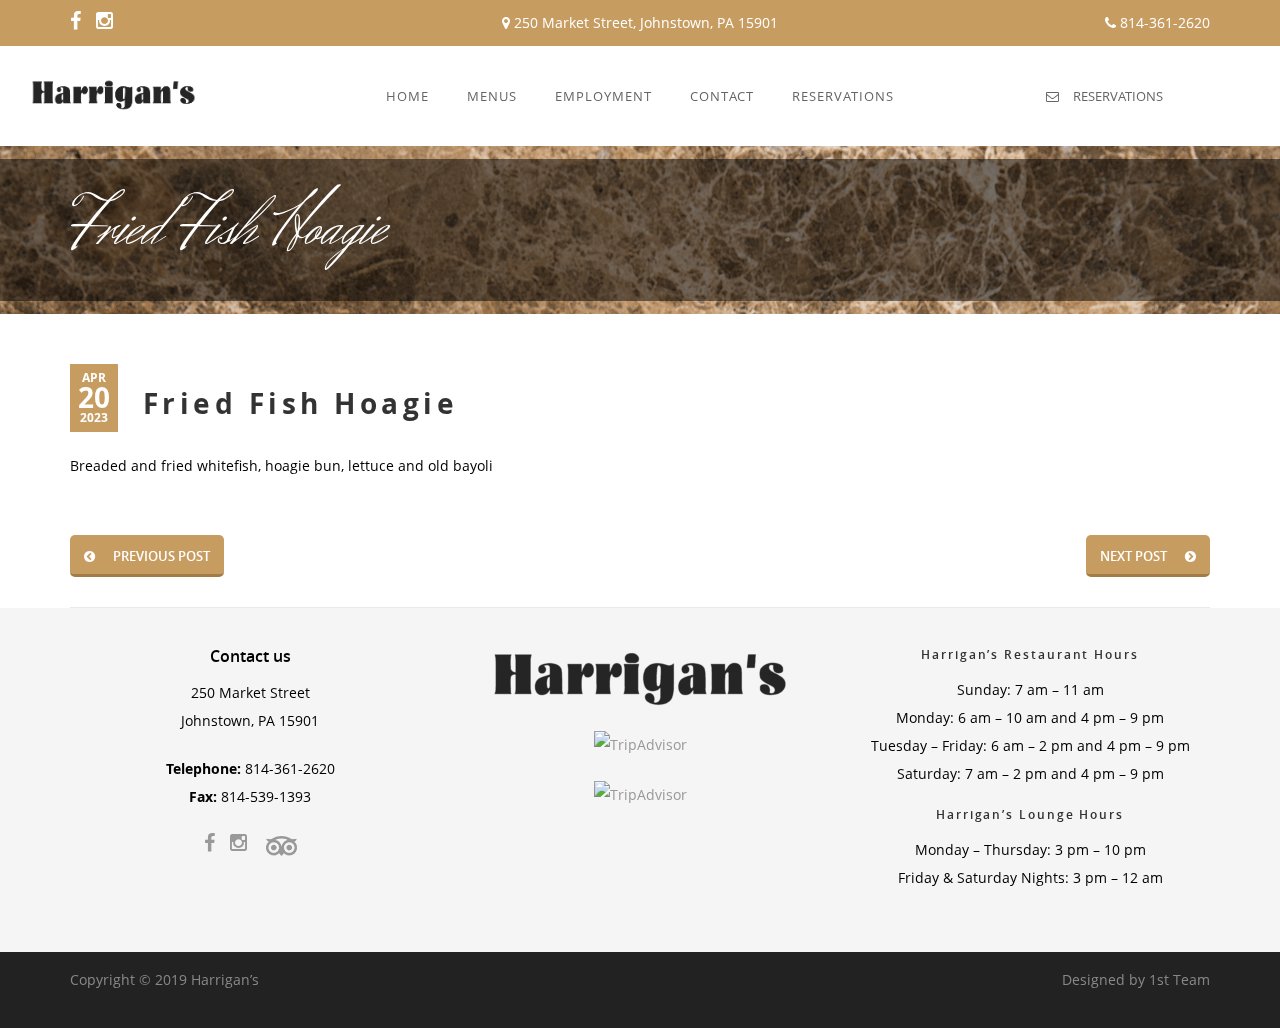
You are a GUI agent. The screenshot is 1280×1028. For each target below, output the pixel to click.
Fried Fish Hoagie (300, 403)
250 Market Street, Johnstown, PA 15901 (644, 22)
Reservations (1118, 96)
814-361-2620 (1163, 22)
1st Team (1179, 979)
